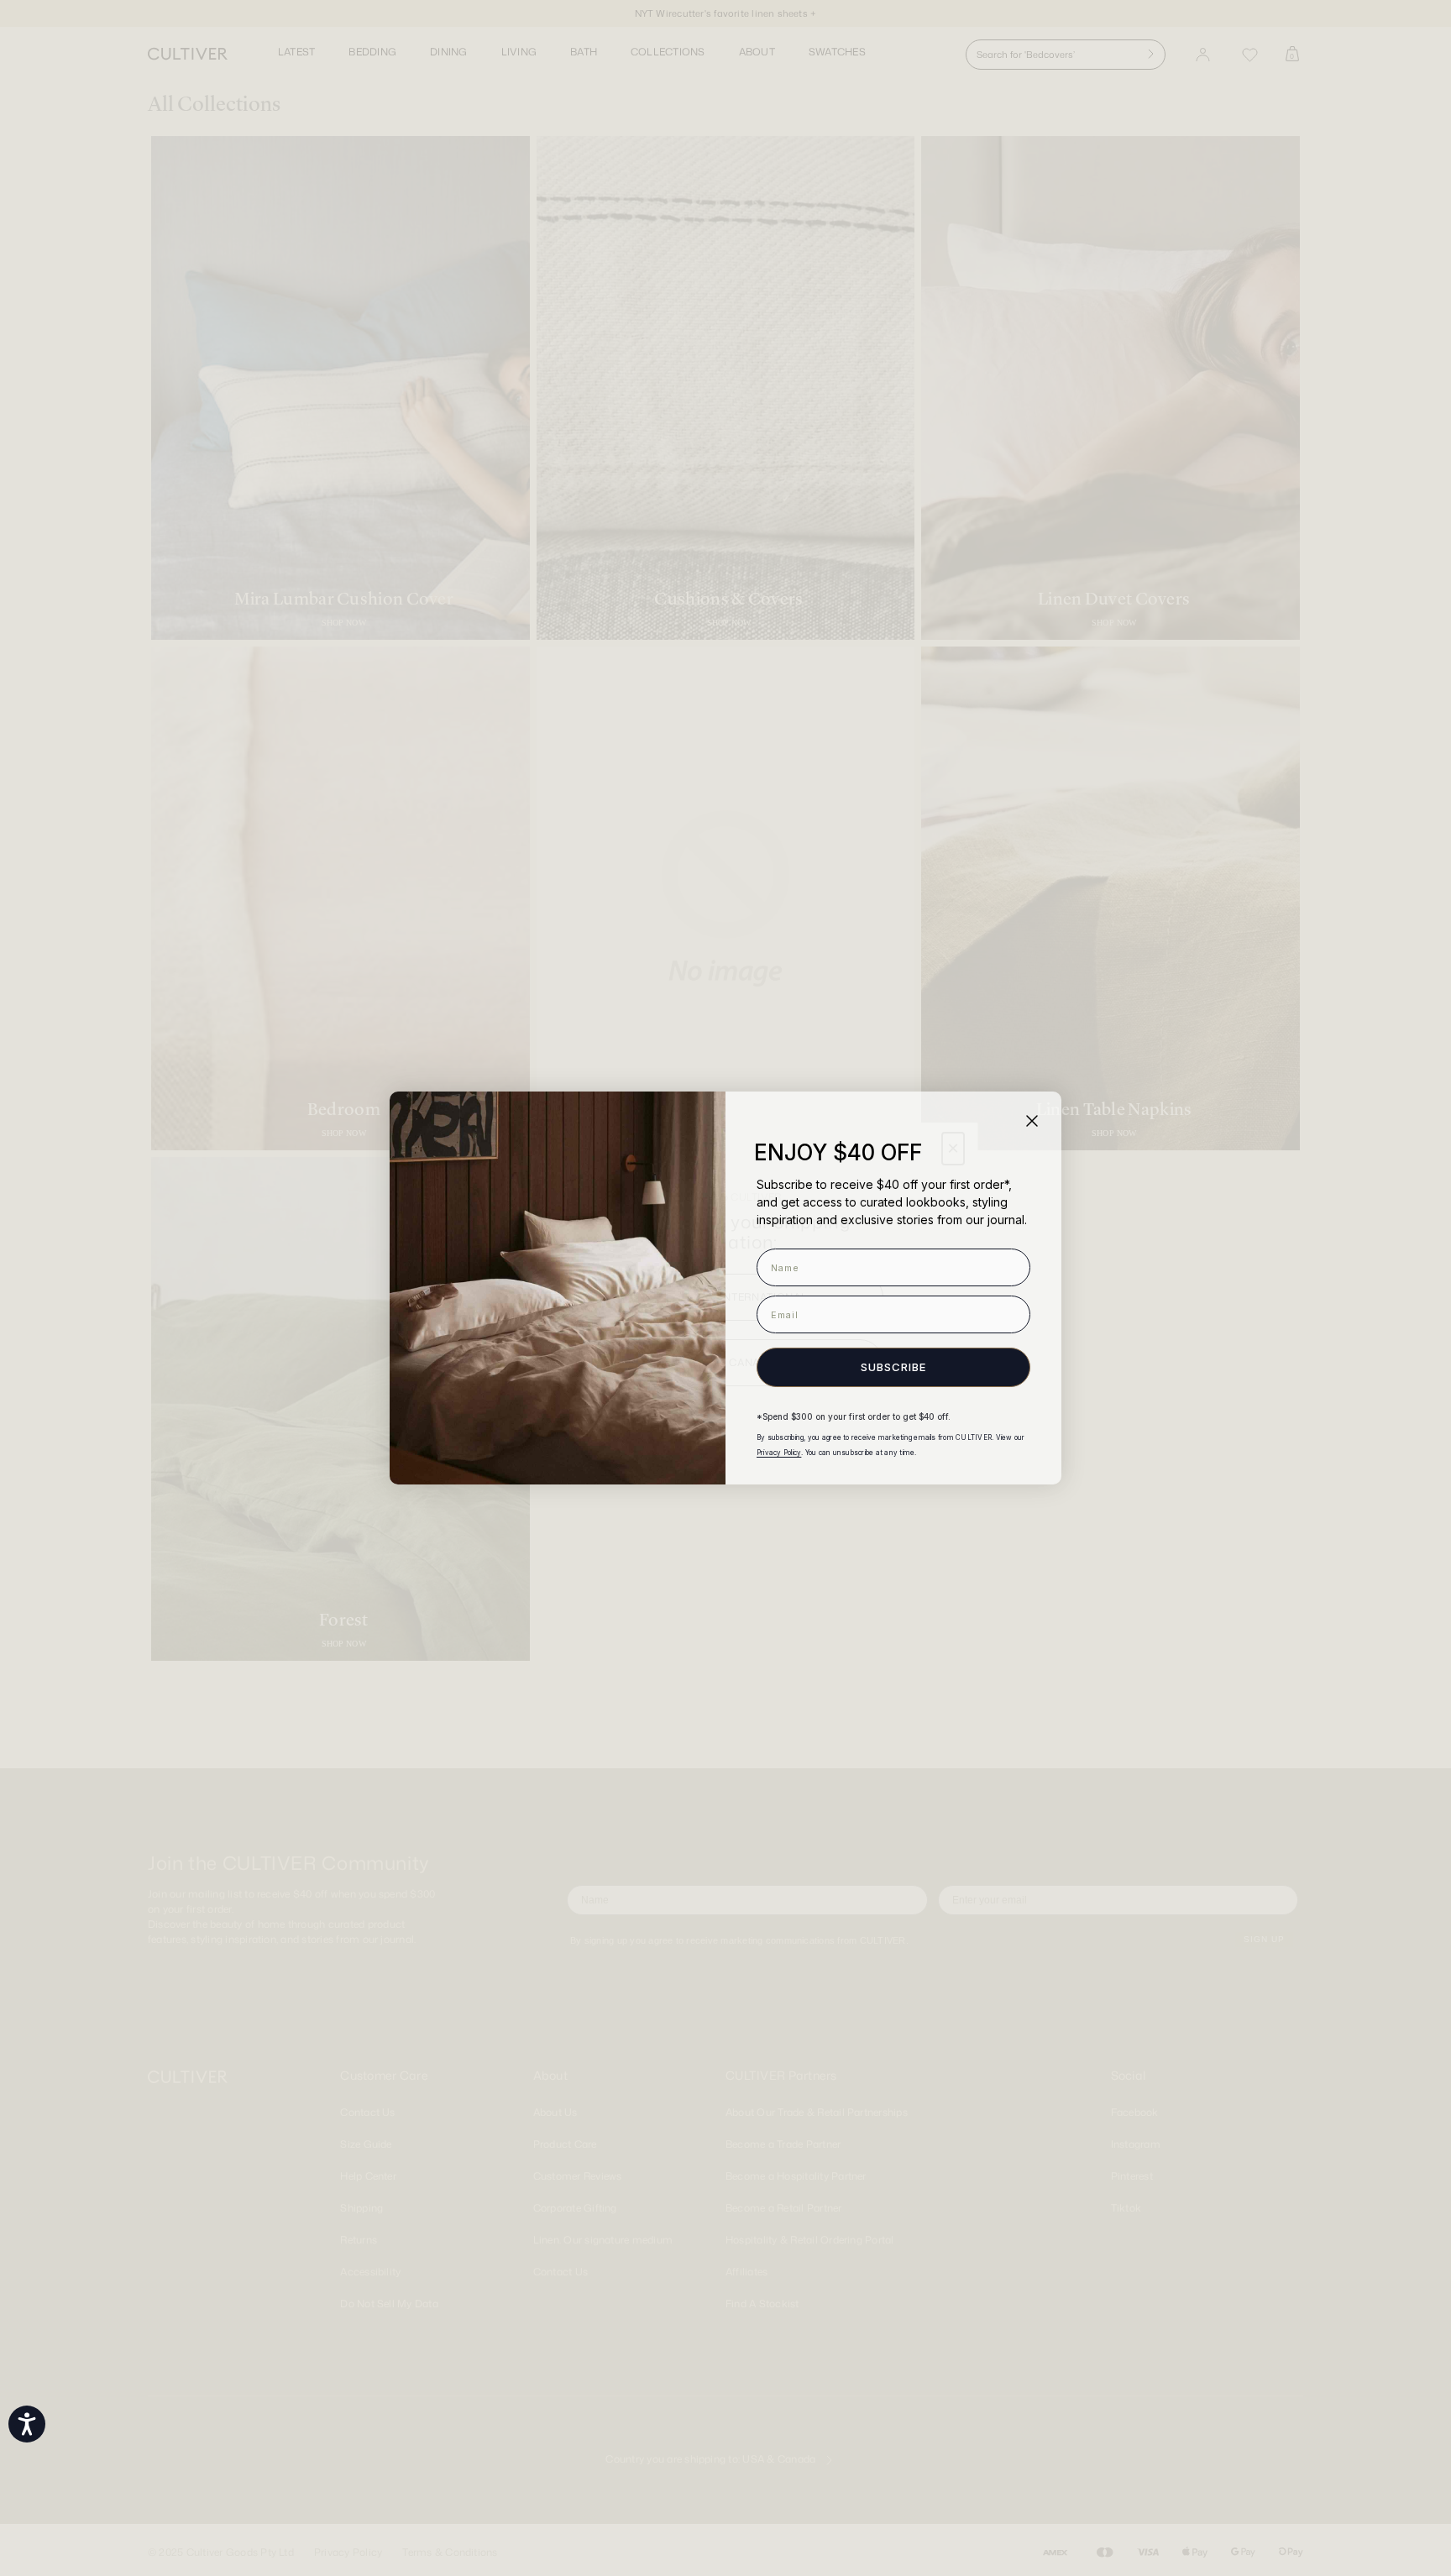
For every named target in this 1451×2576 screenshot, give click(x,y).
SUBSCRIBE (893, 1367)
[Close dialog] (1032, 1121)
